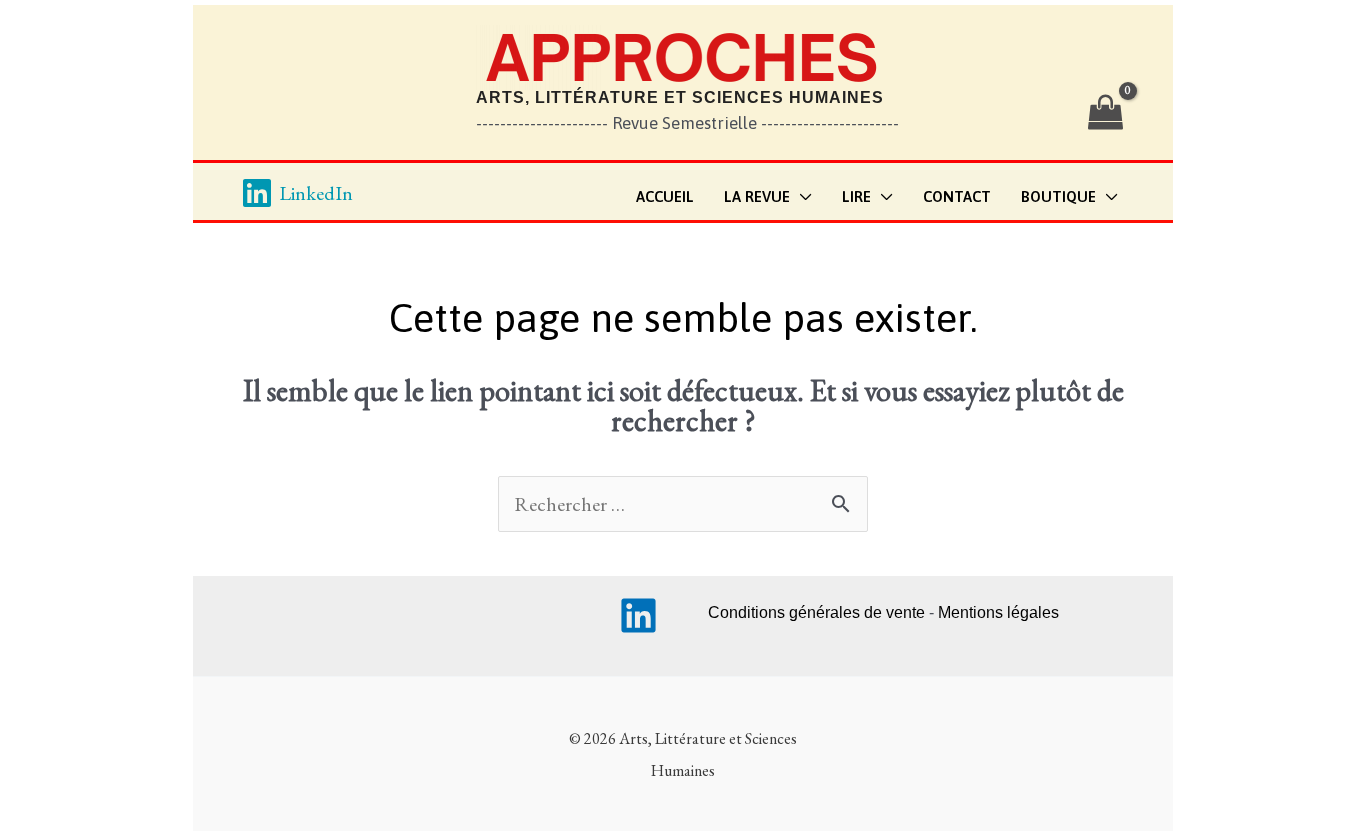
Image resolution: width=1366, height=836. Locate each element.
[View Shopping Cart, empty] (1105, 113)
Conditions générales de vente (816, 612)
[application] (801, 197)
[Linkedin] (638, 615)
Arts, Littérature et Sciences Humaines (680, 97)
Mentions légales (998, 612)
